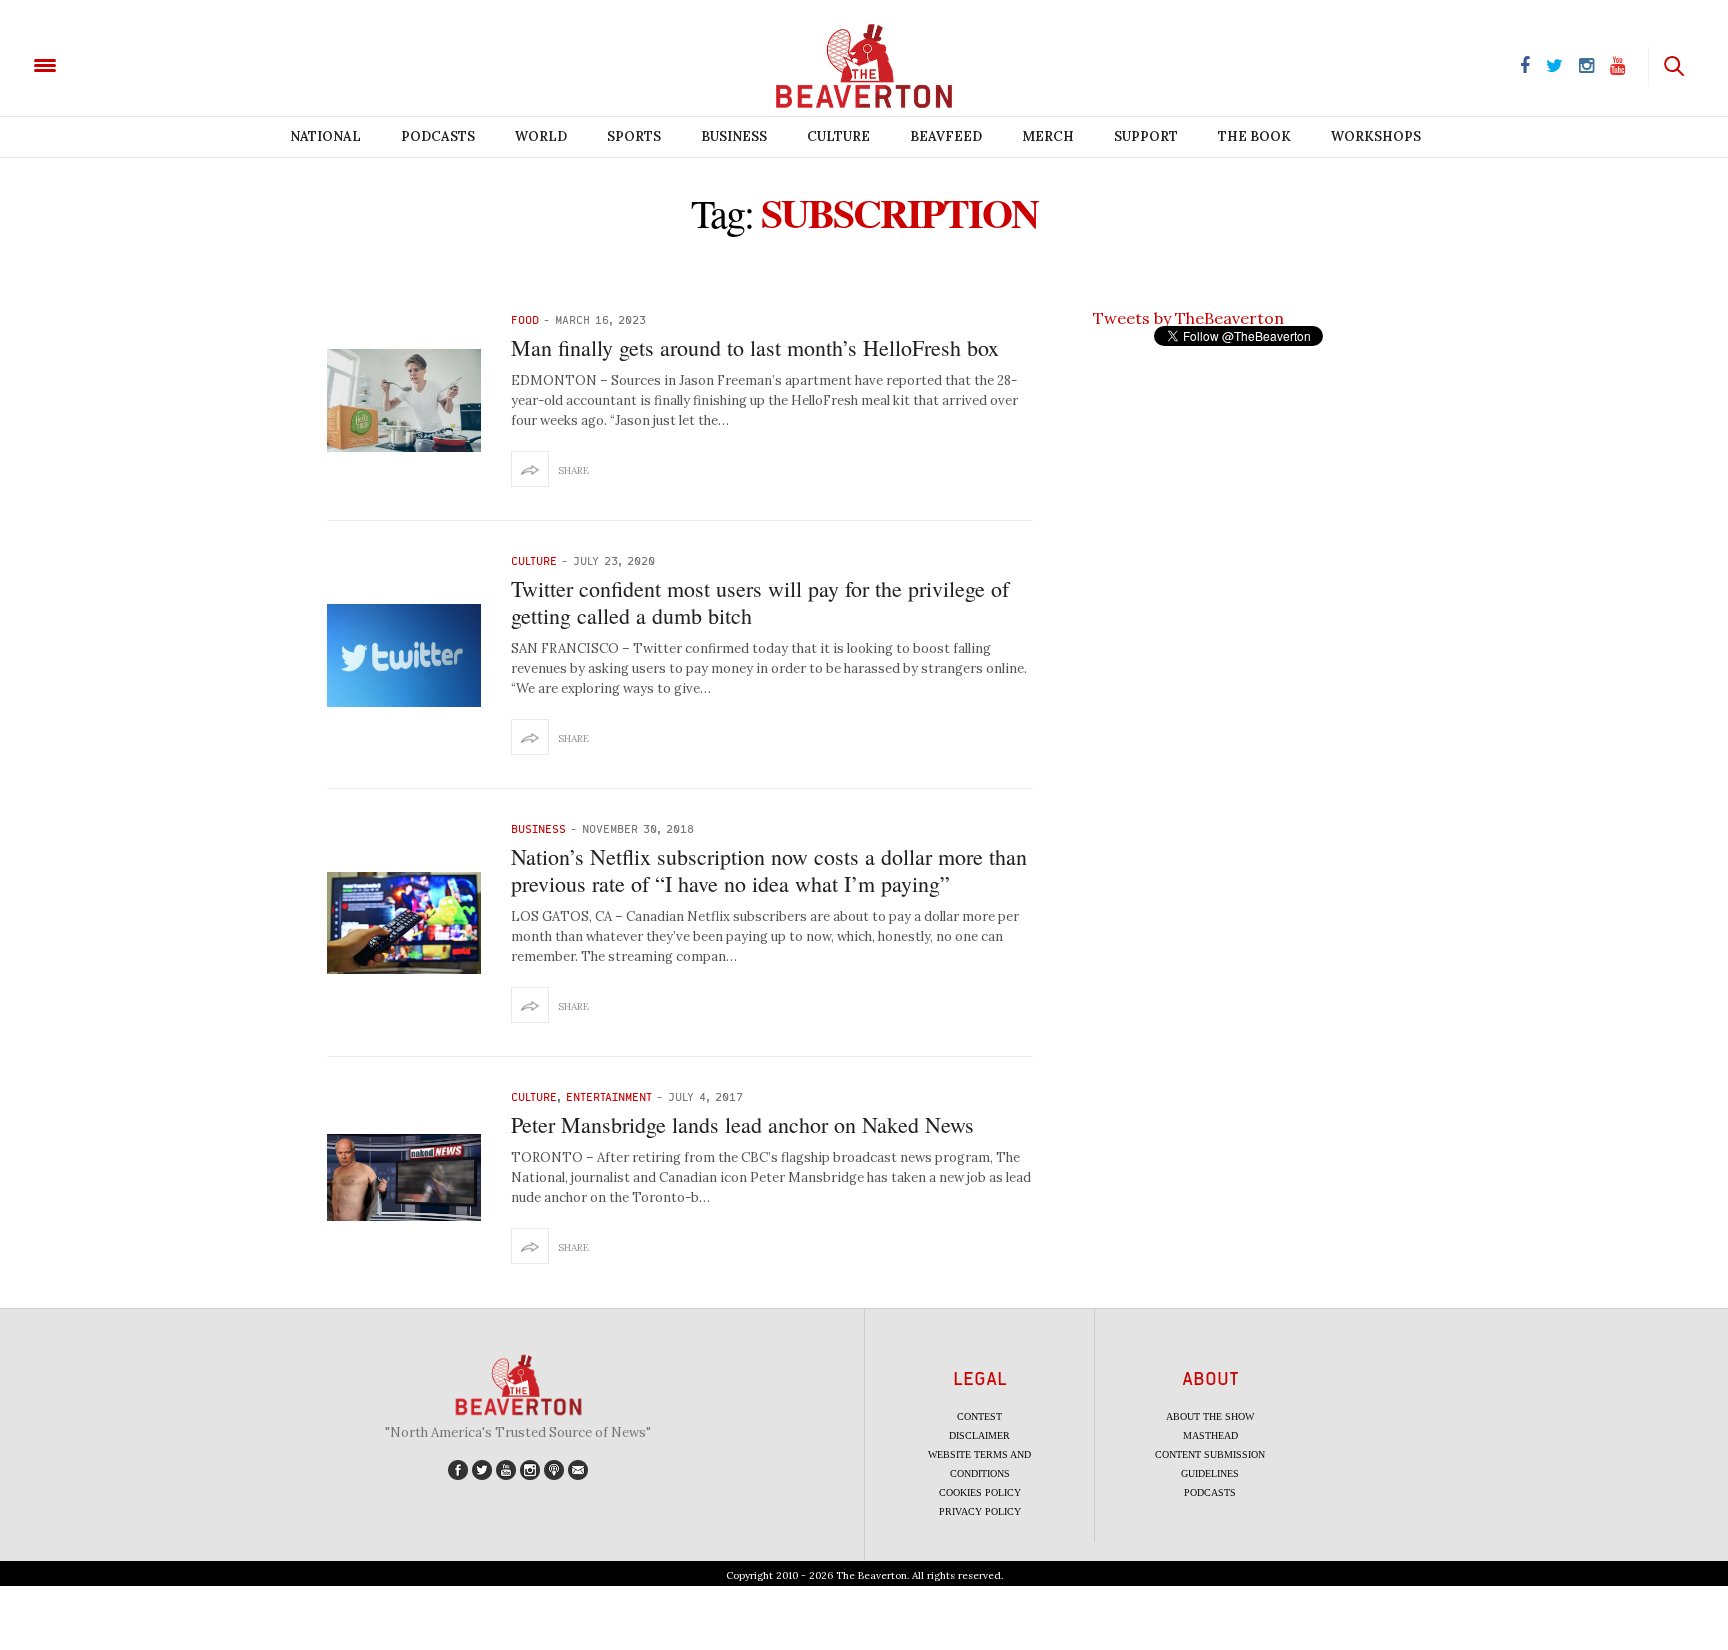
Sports (634, 136)
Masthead (1210, 1435)
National (325, 136)
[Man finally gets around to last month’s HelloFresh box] (404, 400)
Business (734, 136)
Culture (838, 136)
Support (1146, 136)
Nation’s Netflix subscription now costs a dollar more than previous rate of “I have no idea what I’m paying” (769, 869)
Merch (1048, 136)
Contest (979, 1416)
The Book (1254, 136)
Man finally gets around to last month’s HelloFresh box (755, 347)
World (541, 136)
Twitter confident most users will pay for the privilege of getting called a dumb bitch (760, 601)
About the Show (1210, 1416)
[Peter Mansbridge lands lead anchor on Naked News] (404, 1177)
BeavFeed (946, 136)
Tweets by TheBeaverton (1188, 318)
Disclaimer (979, 1435)
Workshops (1376, 136)
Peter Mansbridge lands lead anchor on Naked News (742, 1124)
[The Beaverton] (112, 64)
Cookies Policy (980, 1492)
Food (525, 319)
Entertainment (609, 1096)
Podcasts (438, 136)
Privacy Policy (980, 1511)
